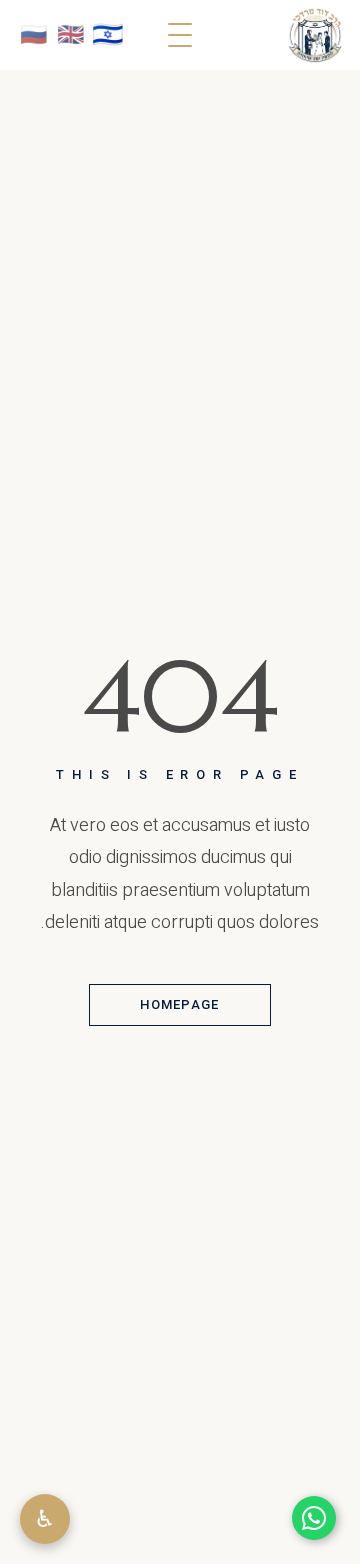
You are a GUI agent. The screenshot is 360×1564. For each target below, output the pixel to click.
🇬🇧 (70, 35)
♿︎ (45, 1518)
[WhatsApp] (314, 1518)
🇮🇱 (107, 34)
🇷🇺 (33, 35)
